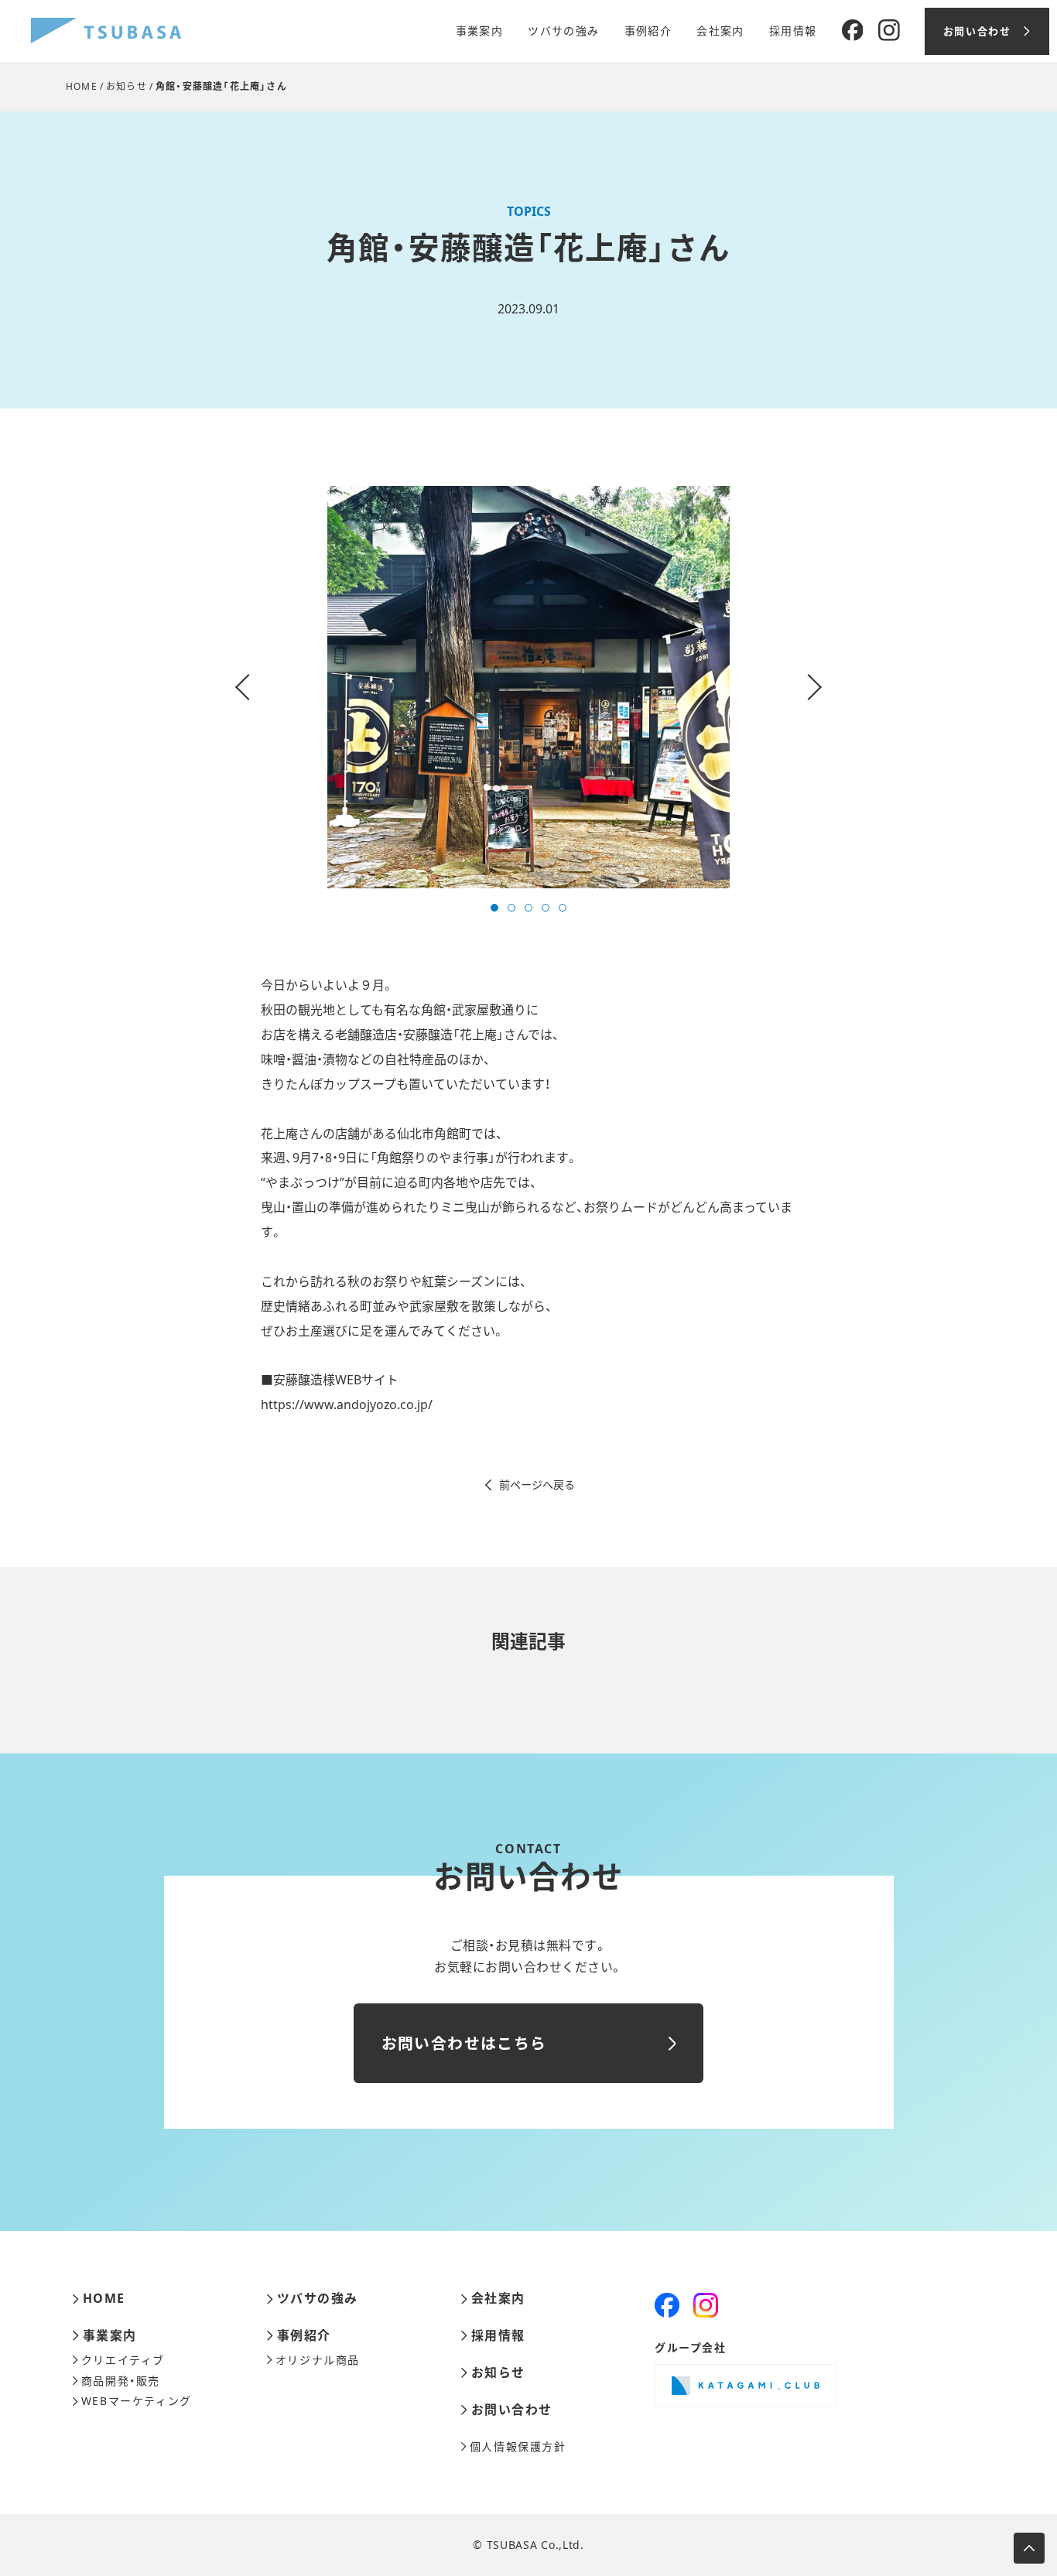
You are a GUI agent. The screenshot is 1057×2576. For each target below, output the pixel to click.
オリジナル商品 (318, 2360)
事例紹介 (648, 31)
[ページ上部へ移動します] (1029, 2548)
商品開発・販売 (121, 2381)
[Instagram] (889, 31)
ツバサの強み (563, 31)
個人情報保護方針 (518, 2447)
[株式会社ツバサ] (106, 31)
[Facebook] (853, 31)
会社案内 (720, 31)
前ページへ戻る (537, 1485)
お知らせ (127, 86)
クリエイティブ (123, 2360)
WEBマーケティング (137, 2401)
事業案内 (480, 31)
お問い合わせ (512, 2410)
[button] (494, 908)
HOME (82, 86)
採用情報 (793, 31)
